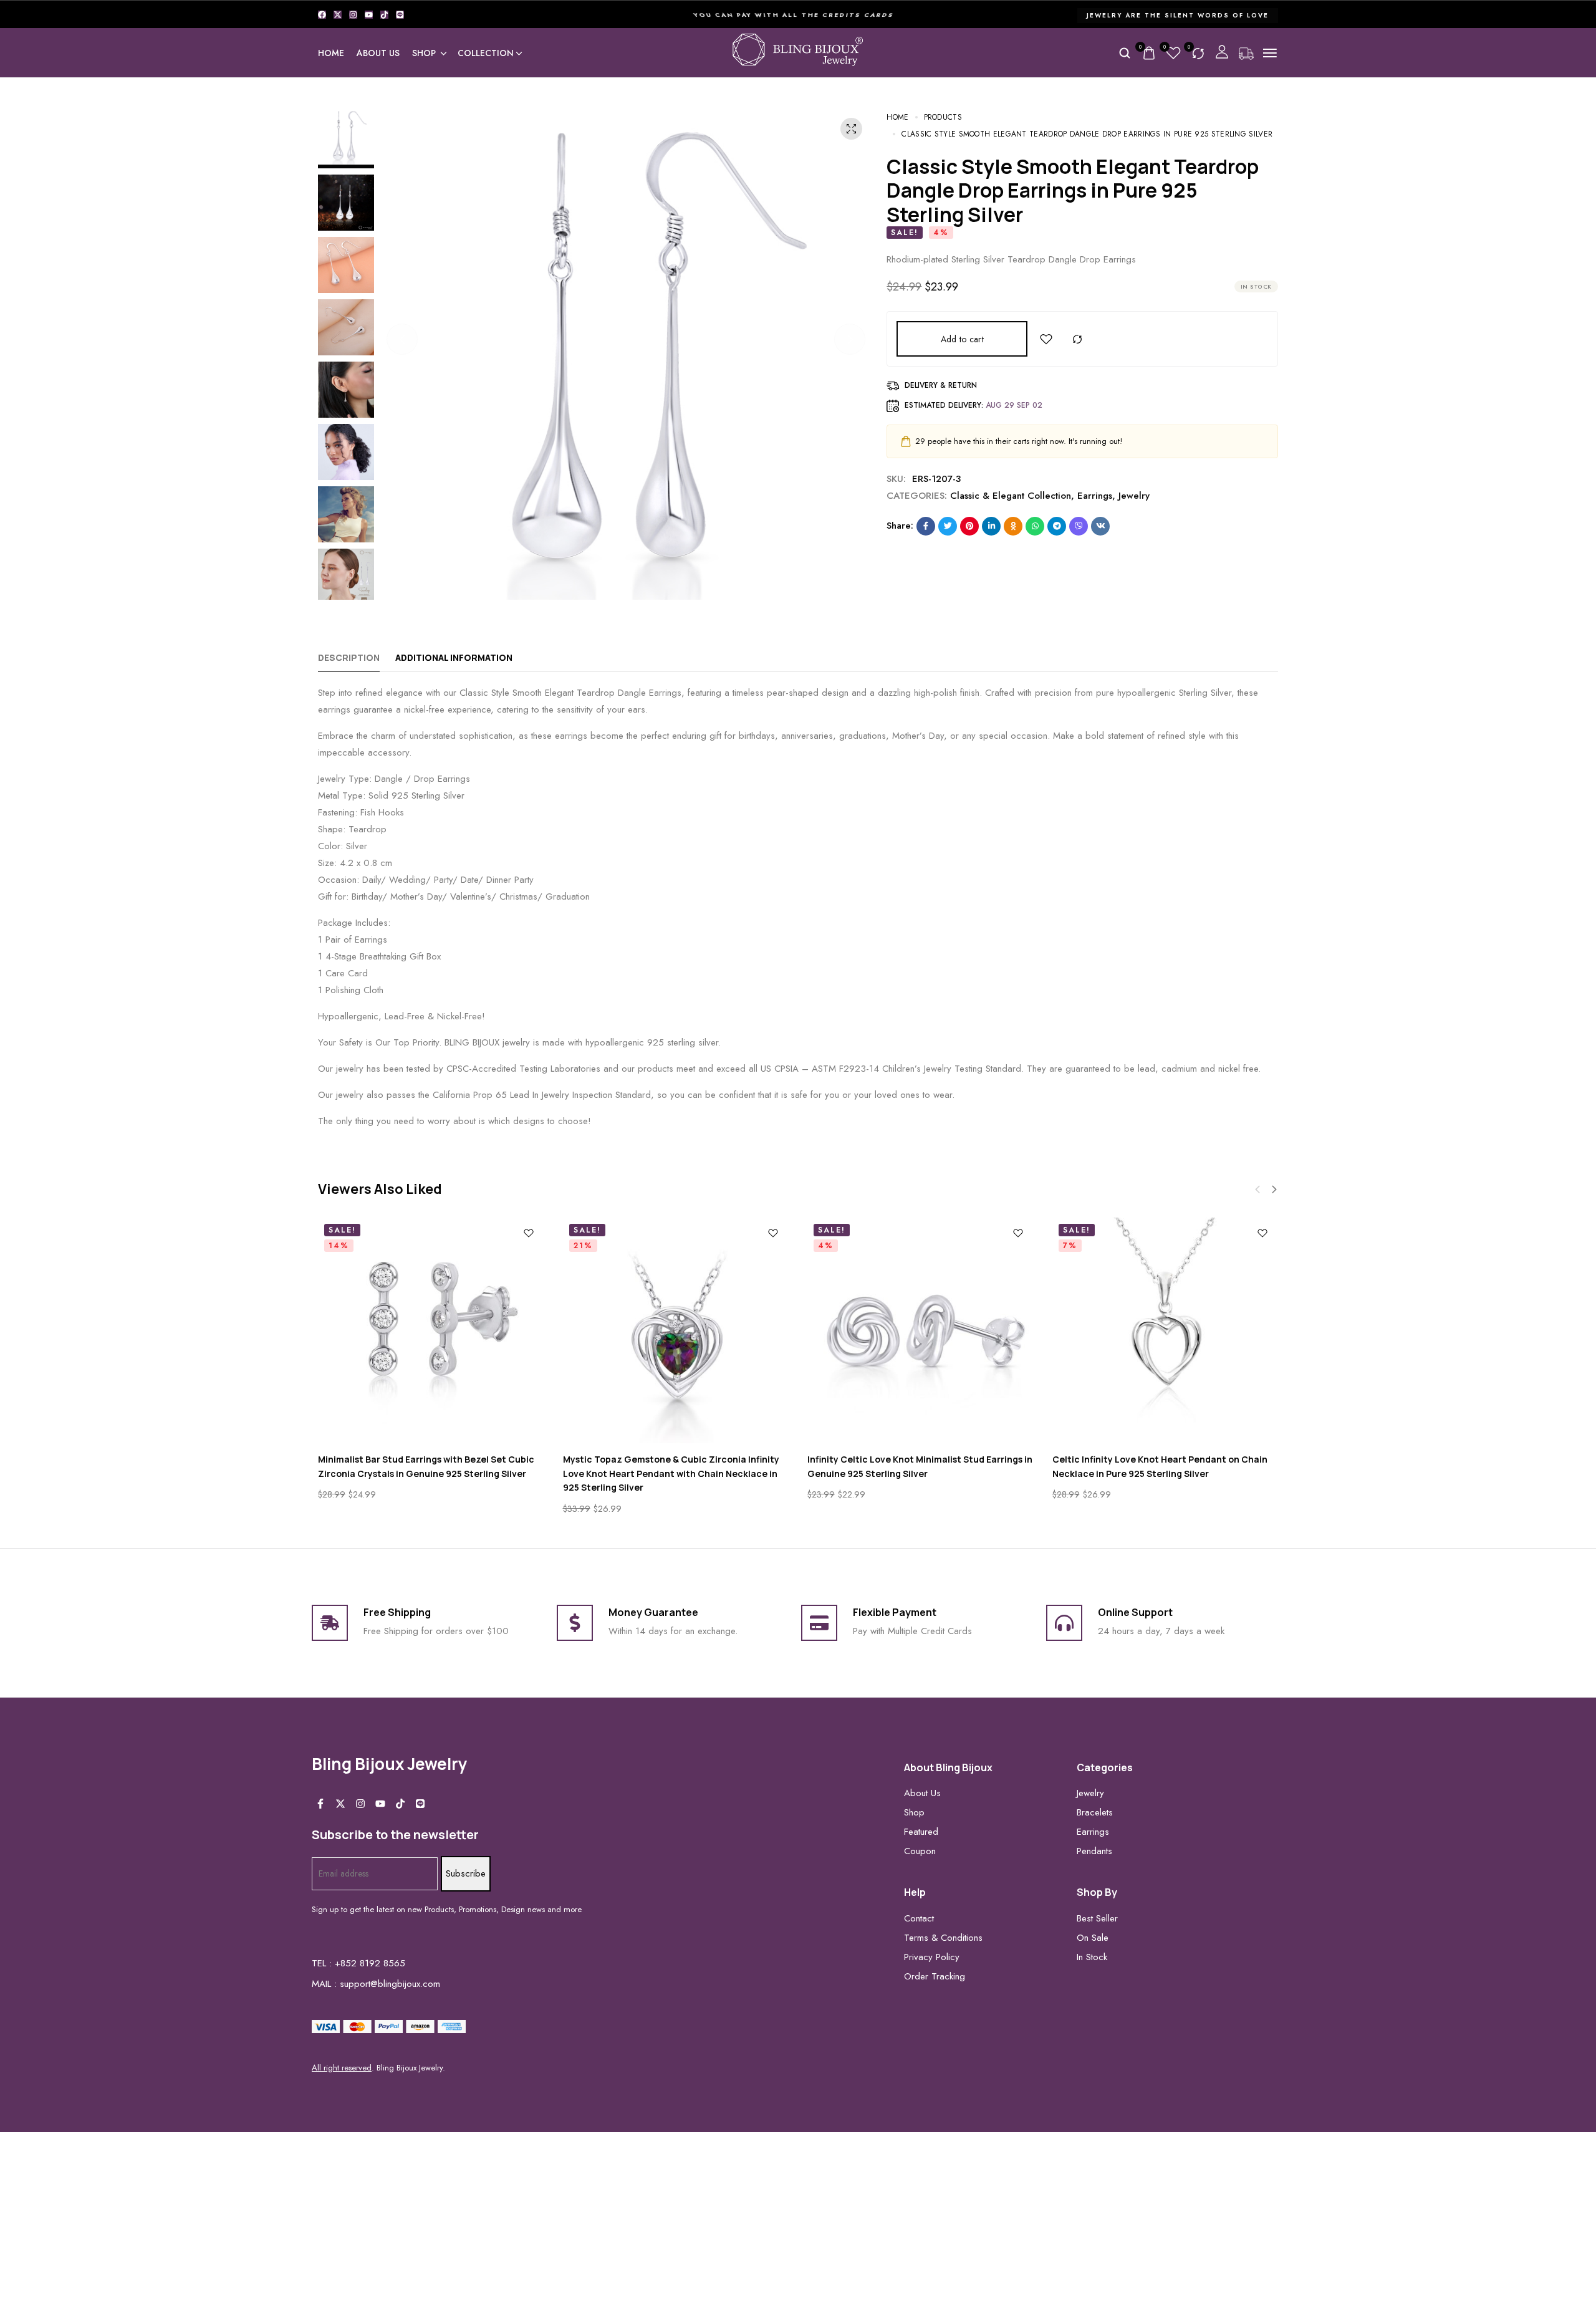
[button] (402, 339)
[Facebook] (322, 15)
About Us (378, 53)
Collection (486, 53)
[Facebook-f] (320, 1804)
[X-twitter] (338, 15)
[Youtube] (369, 15)
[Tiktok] (384, 15)
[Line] (400, 15)
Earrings (1095, 496)
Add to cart (962, 339)
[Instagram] (353, 15)
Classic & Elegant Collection (1011, 496)
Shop (424, 53)
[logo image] (798, 52)
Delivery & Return (941, 385)
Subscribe (466, 1873)
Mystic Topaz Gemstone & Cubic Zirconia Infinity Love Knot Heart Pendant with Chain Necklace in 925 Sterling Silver (671, 1473)
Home (331, 53)
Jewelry (1134, 496)
